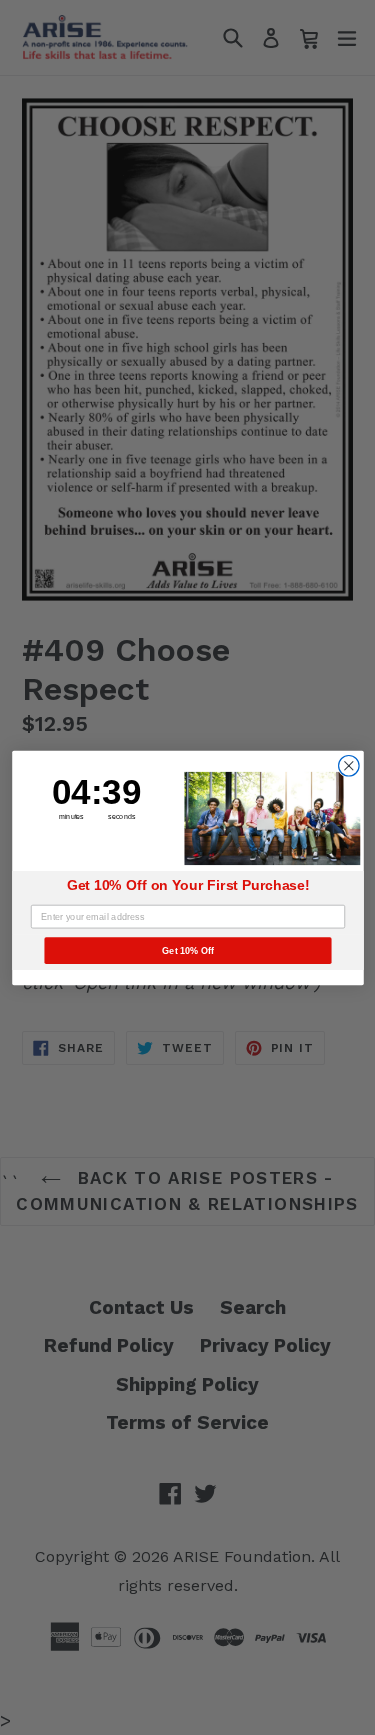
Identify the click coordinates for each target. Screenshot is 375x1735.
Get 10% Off (188, 950)
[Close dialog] (348, 765)
